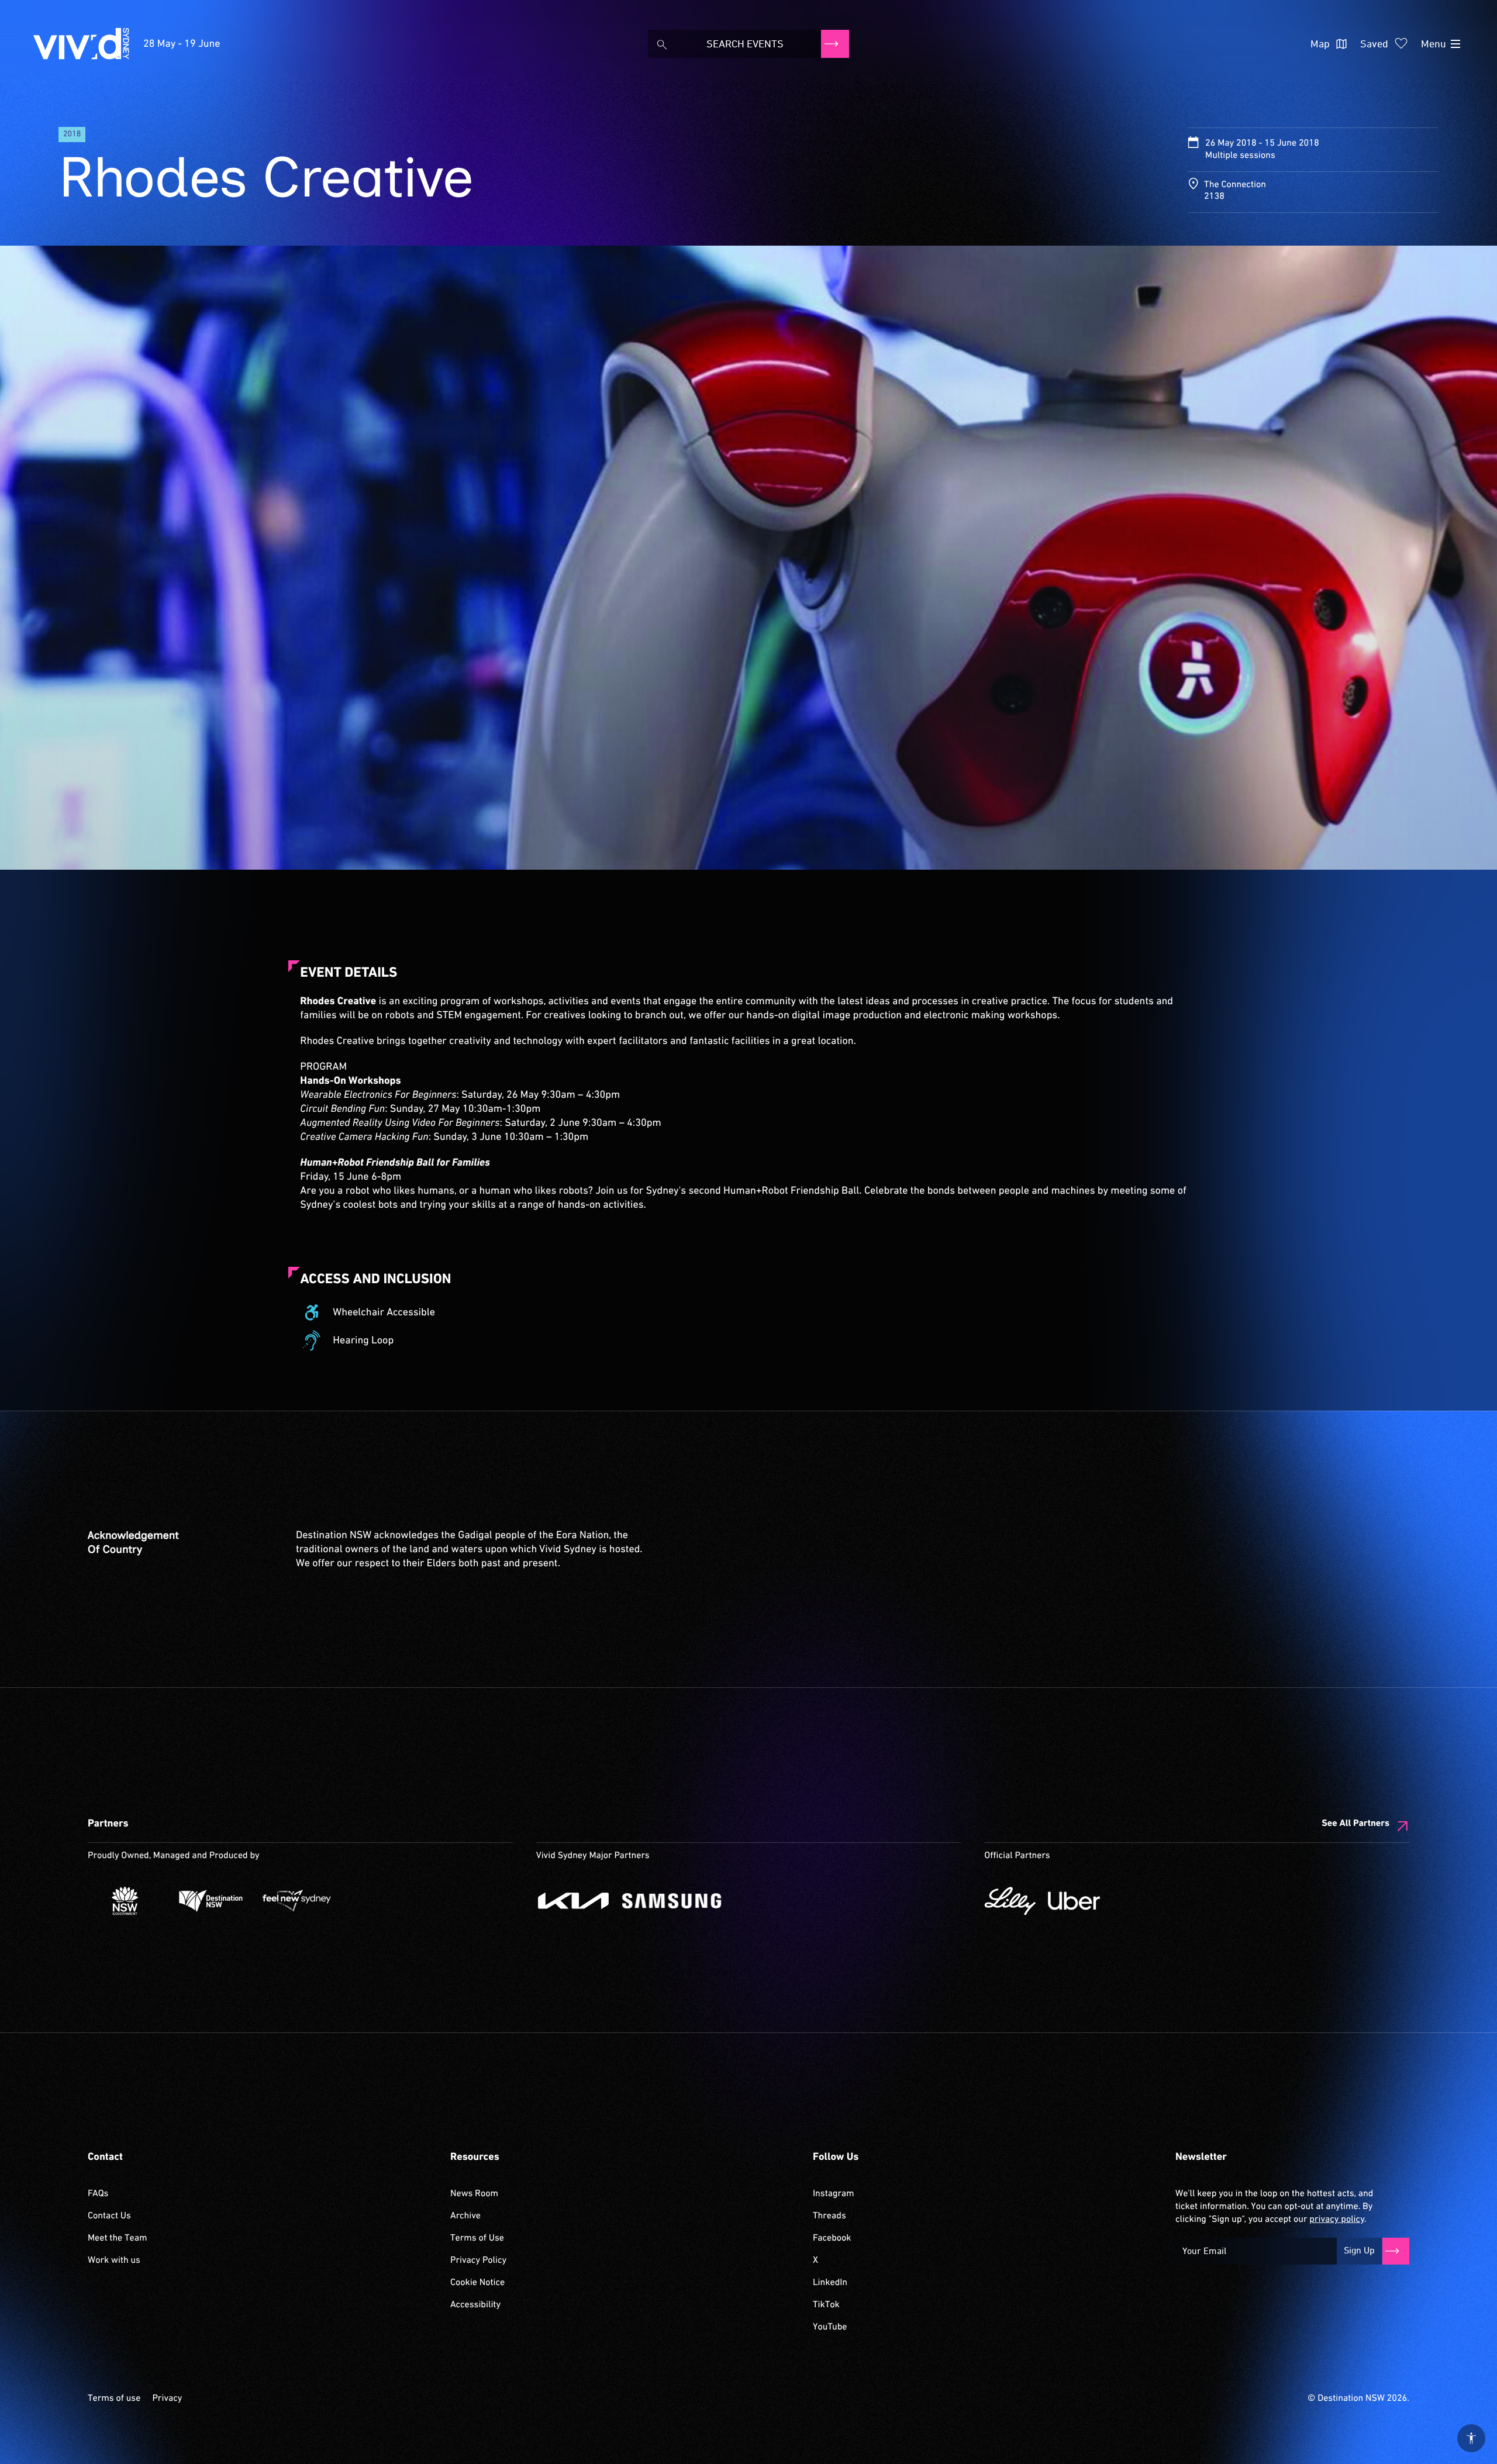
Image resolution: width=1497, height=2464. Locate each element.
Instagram (833, 2194)
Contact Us (109, 2216)
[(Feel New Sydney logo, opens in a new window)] (297, 1901)
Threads (829, 2216)
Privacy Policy (478, 2260)
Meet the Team (118, 2238)
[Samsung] (672, 1901)
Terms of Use (477, 2238)
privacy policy (1336, 2220)
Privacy (167, 2398)
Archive (465, 2216)
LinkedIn (830, 2283)
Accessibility (475, 2305)
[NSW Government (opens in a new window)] (125, 1901)
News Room (474, 2194)
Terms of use (114, 2398)
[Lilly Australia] (1010, 1901)
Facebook (832, 2238)
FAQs (98, 2194)
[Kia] (573, 1901)
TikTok (826, 2305)
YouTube (830, 2327)
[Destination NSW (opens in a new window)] (211, 1901)
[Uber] (1074, 1901)
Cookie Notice (477, 2283)
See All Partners (1355, 1824)
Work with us (114, 2260)
